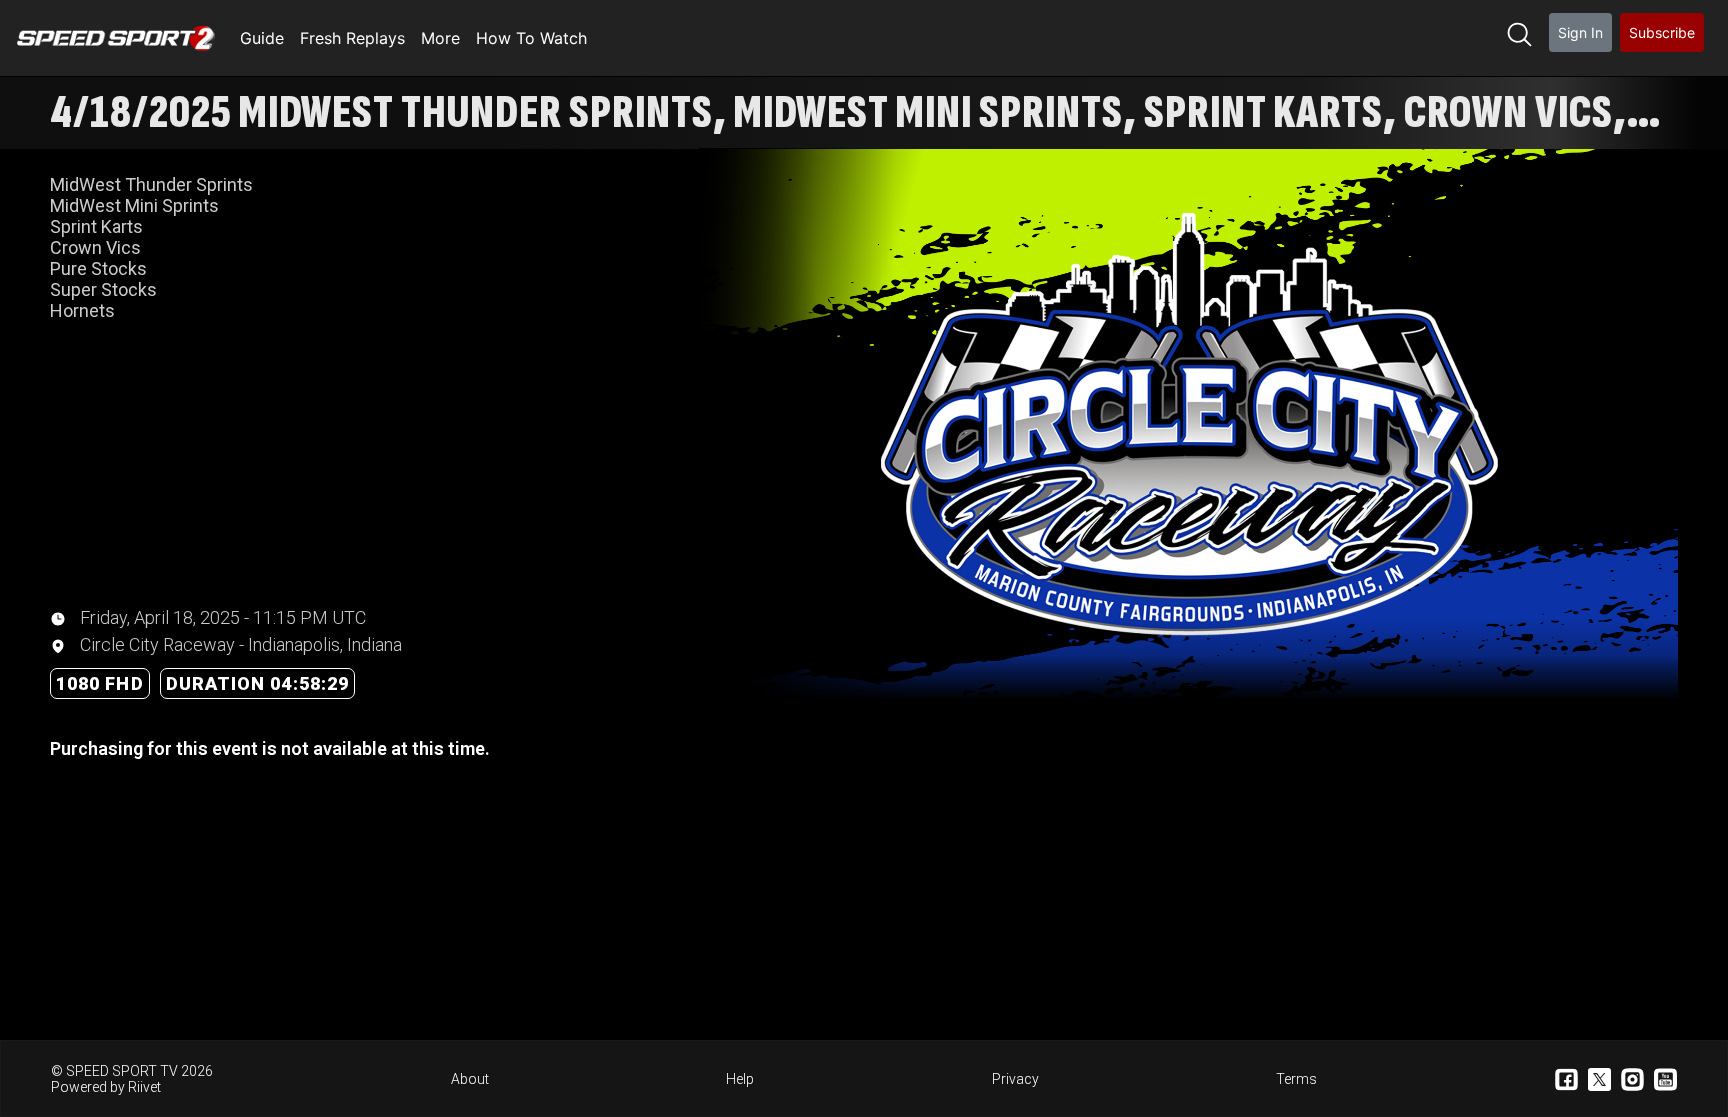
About (470, 1079)
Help (740, 1079)
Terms (1296, 1079)
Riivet (144, 1087)
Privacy (1015, 1079)
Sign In (1580, 32)
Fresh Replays (352, 38)
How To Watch (531, 38)
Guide (262, 38)
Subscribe (1662, 32)
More (440, 38)
